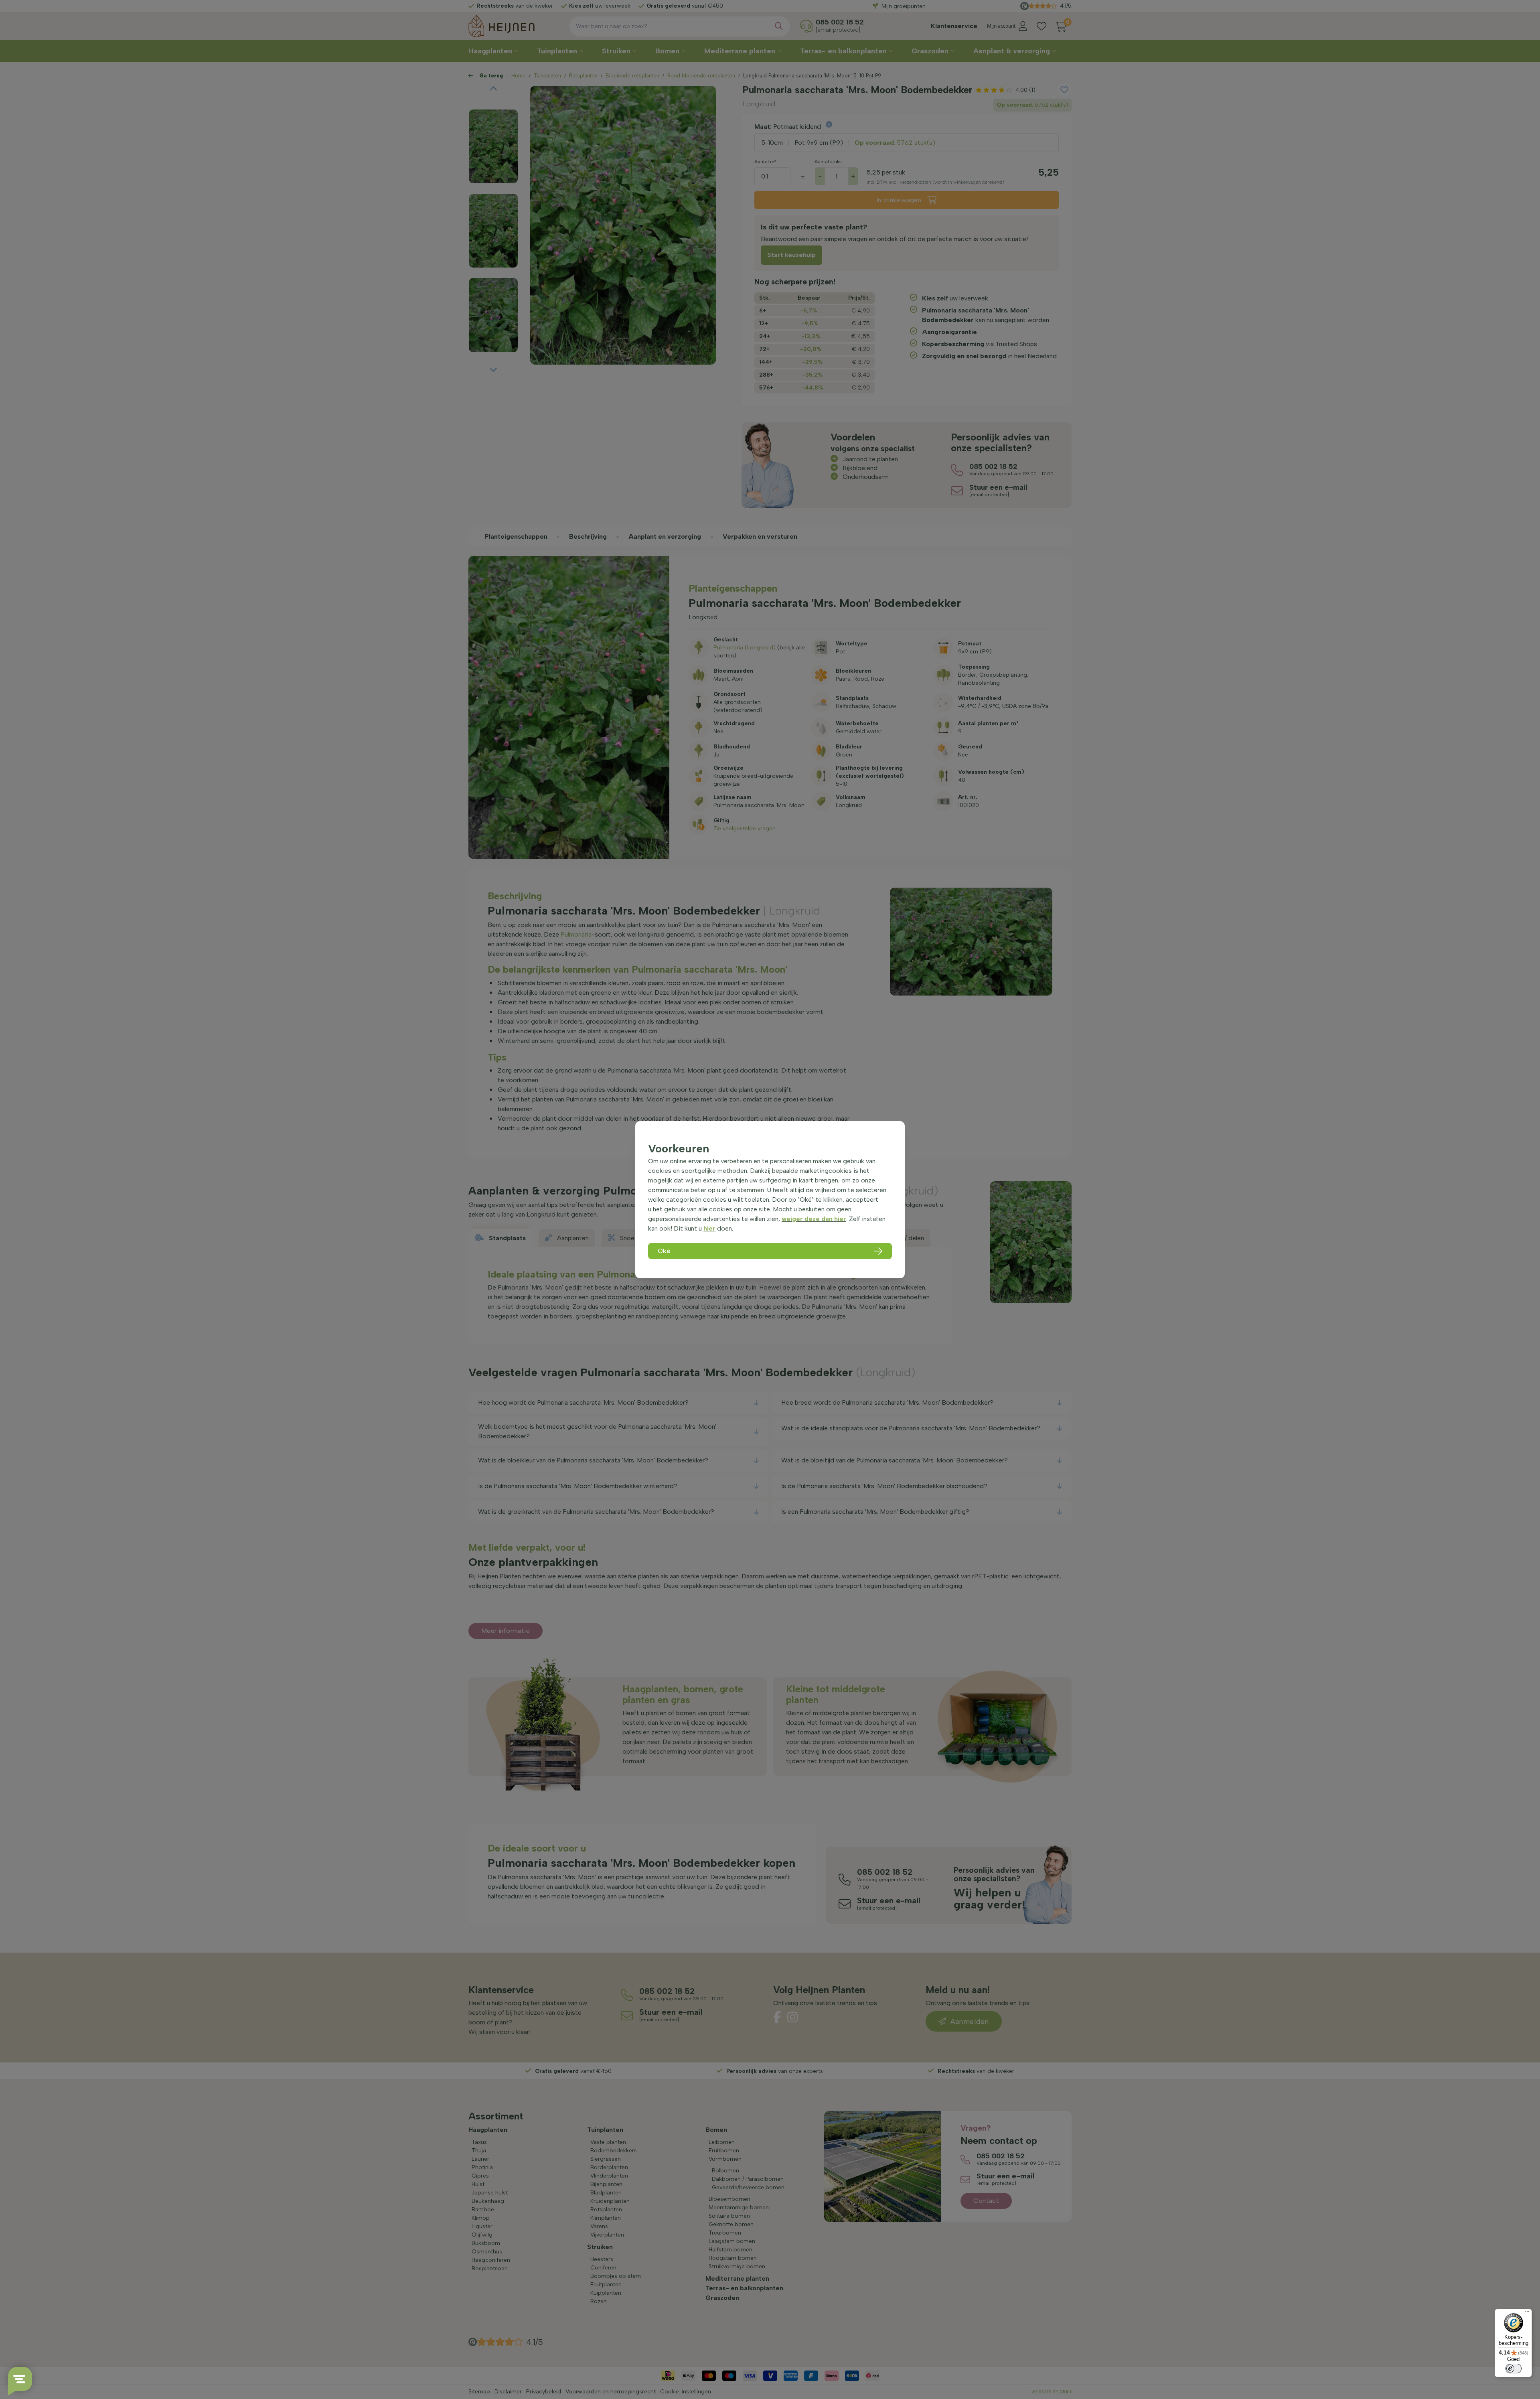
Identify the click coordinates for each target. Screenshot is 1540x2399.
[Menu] (1527, 2314)
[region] (770, 1200)
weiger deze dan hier (814, 1219)
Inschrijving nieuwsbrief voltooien (770, 202)
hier (709, 1228)
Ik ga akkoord (726, 185)
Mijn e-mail (714, 157)
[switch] (1514, 2369)
